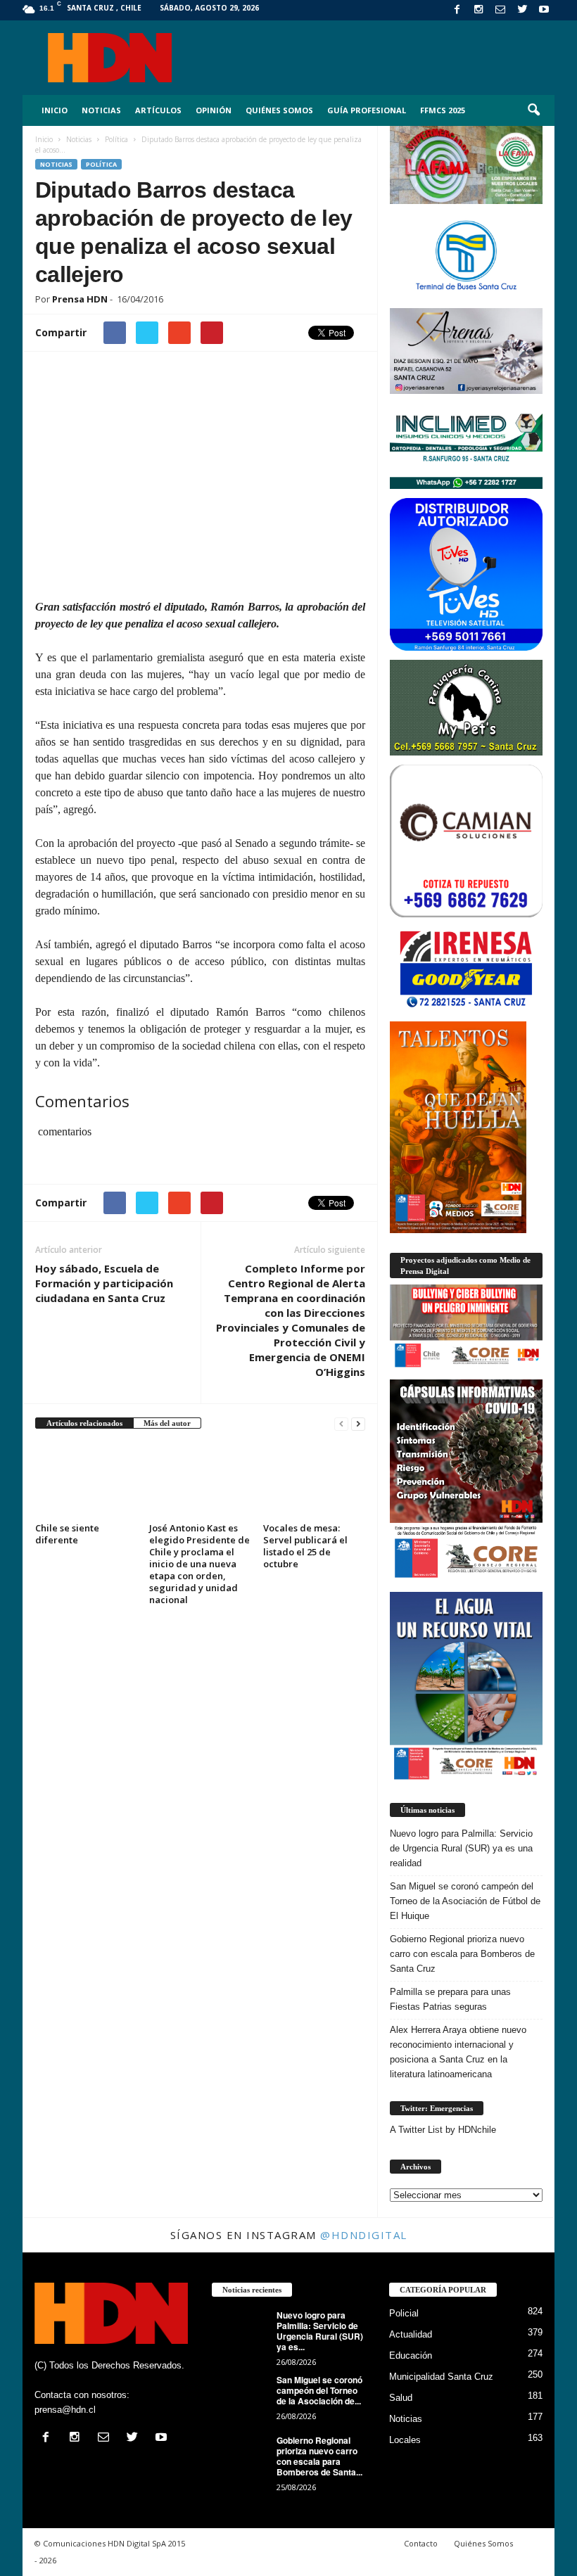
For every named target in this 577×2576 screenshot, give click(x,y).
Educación (411, 2355)
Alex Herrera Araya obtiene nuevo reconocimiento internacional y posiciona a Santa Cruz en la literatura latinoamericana (458, 2052)
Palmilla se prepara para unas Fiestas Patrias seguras (450, 1999)
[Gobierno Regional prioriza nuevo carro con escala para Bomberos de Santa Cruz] (240, 2456)
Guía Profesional (367, 110)
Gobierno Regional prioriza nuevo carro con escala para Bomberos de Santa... (319, 2456)
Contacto (421, 2543)
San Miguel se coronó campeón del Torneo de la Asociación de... (319, 2390)
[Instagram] (478, 10)
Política (101, 164)
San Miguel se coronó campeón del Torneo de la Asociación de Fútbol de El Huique (465, 1901)
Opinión (214, 110)
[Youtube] (544, 10)
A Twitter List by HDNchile (443, 2130)
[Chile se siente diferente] (86, 1480)
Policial (404, 2313)
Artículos (158, 110)
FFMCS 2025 (443, 110)
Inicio (55, 110)
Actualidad (411, 2334)
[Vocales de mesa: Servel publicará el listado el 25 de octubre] (314, 1480)
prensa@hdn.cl (65, 2410)
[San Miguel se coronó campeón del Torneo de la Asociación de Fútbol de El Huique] (240, 2396)
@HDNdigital (364, 2235)
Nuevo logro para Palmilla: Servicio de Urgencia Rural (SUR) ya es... (320, 2331)
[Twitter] (522, 10)
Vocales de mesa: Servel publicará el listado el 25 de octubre (305, 1546)
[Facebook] (457, 10)
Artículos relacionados (84, 1423)
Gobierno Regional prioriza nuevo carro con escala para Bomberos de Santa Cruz (462, 1954)
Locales (405, 2440)
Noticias (101, 110)
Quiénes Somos (279, 110)
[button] (533, 110)
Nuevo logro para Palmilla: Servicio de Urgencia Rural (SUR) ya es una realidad (461, 1848)
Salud (401, 2398)
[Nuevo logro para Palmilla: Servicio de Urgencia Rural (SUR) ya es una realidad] (240, 2331)
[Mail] (500, 10)
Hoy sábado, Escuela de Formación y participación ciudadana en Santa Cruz (104, 1283)
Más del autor (167, 1423)
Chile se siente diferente (67, 1534)
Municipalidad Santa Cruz (441, 2377)
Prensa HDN (80, 299)
